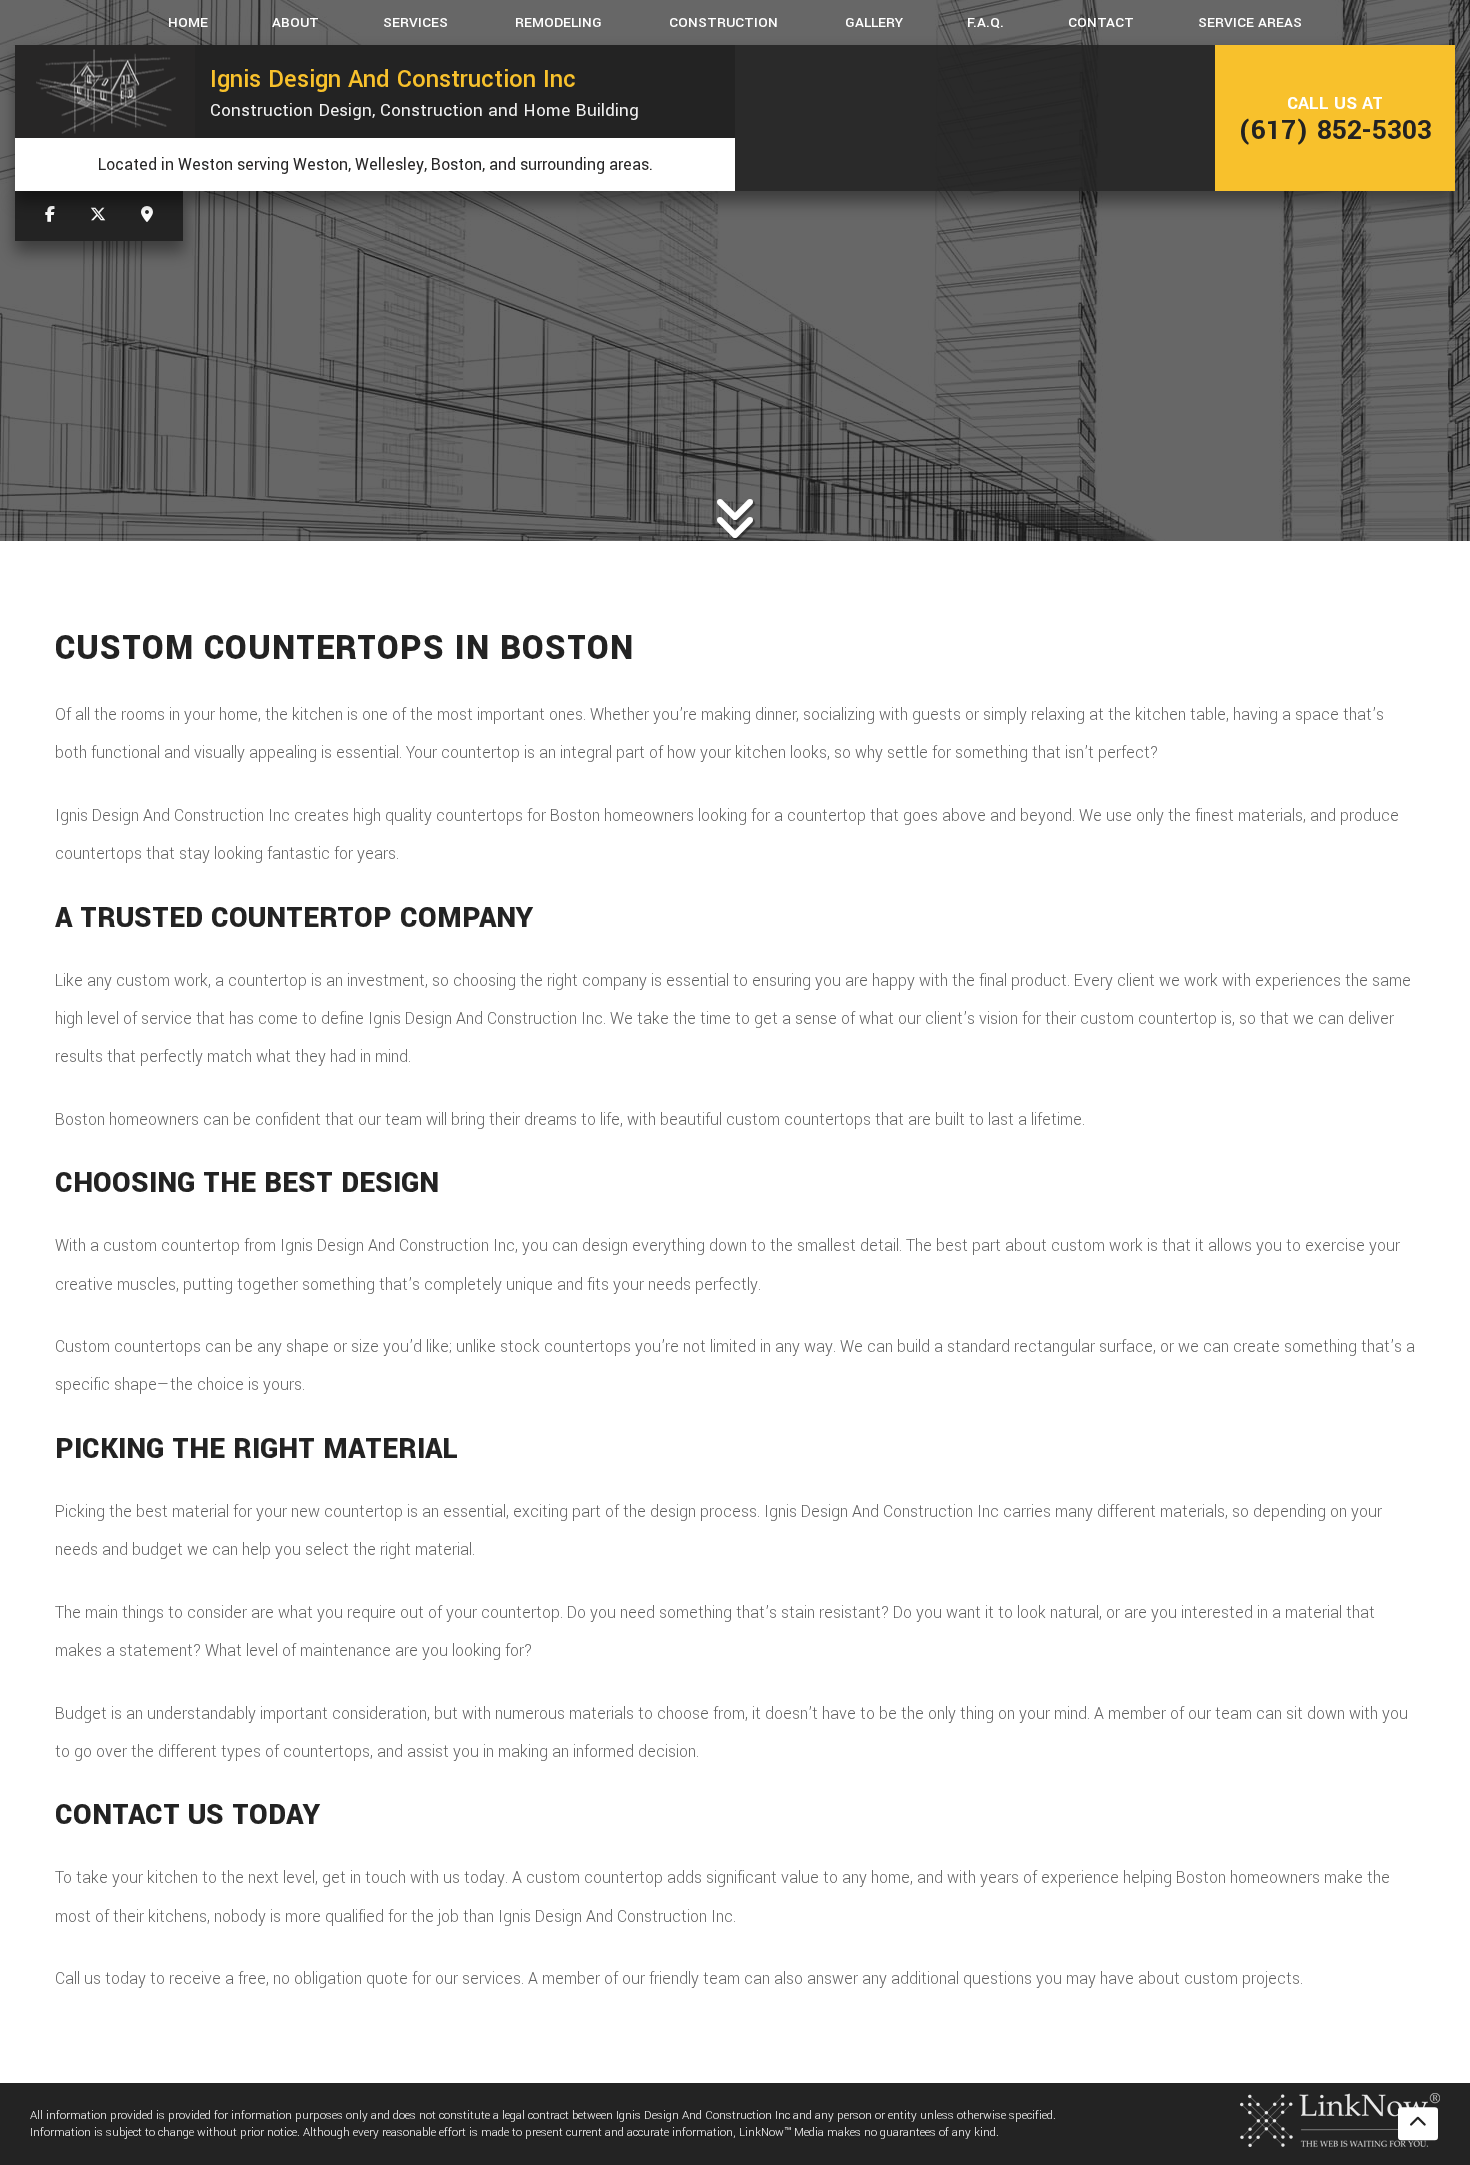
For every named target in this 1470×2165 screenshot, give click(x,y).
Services (415, 22)
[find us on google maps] (147, 215)
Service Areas (1250, 22)
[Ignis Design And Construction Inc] (105, 91)
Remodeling (558, 22)
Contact (1101, 22)
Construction (723, 22)
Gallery (874, 22)
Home (188, 22)
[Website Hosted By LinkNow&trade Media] (1340, 2118)
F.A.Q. (985, 22)
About (295, 22)
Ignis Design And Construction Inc (393, 79)
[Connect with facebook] (50, 215)
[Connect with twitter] (98, 215)
